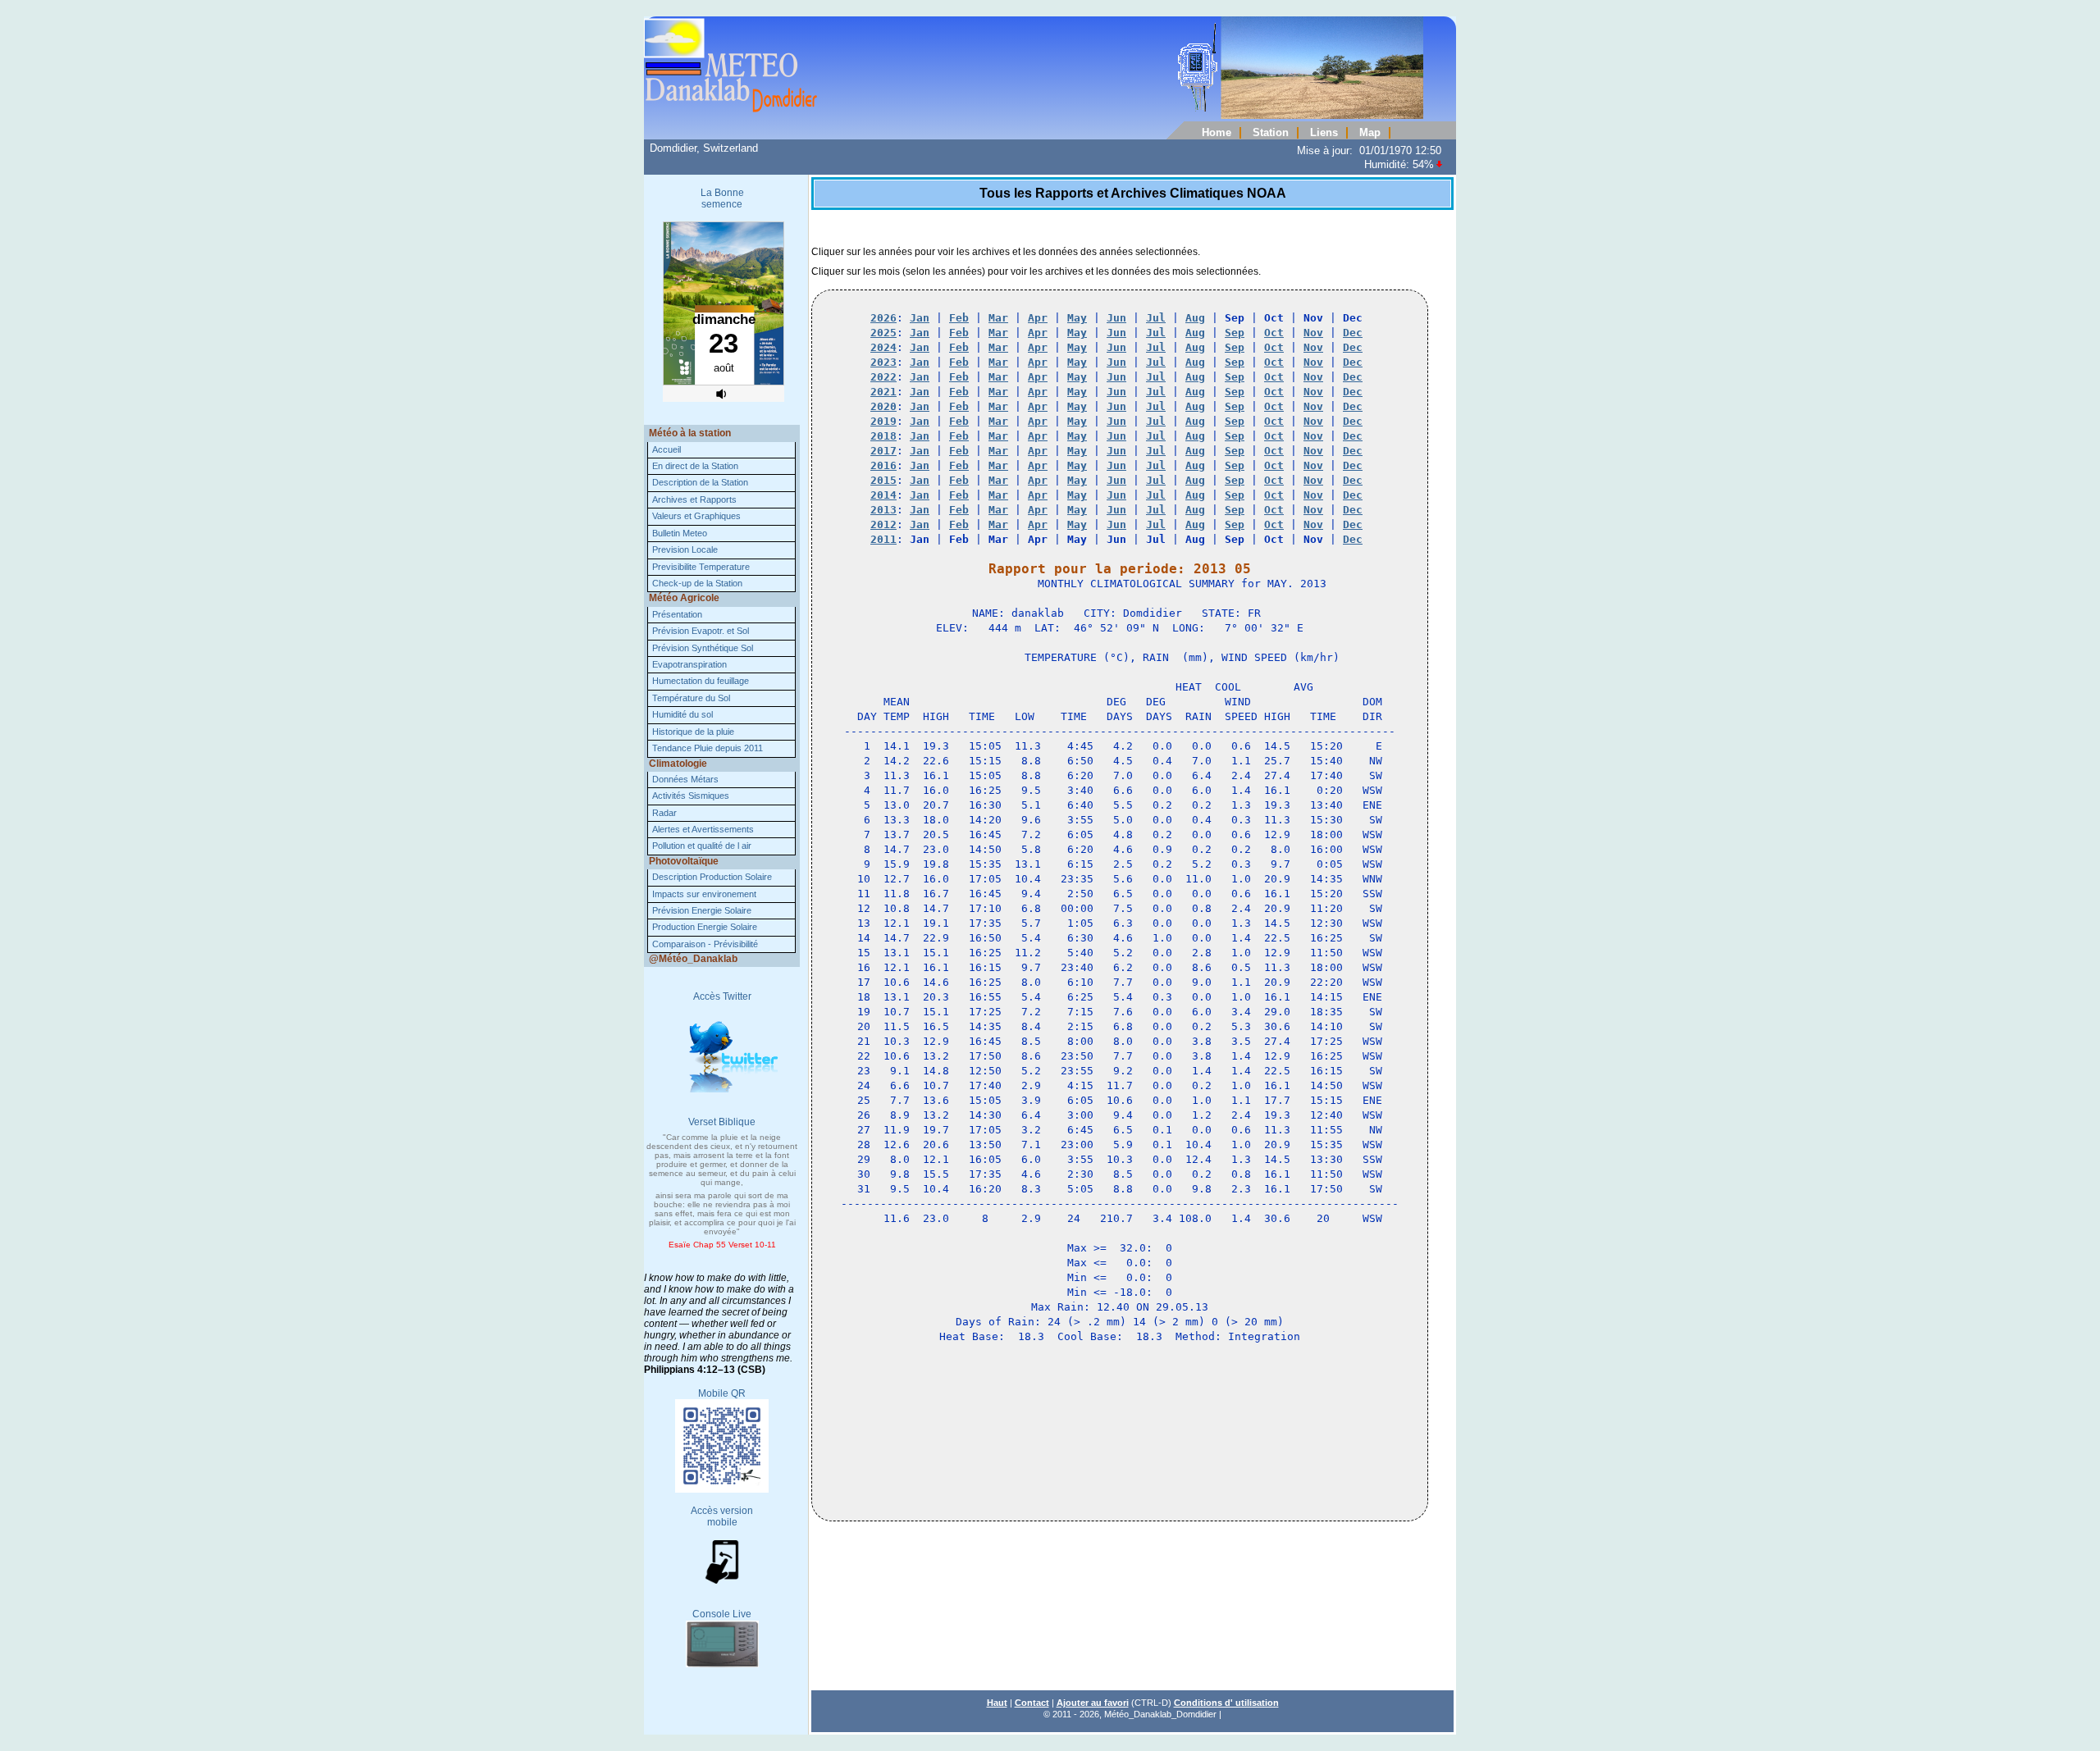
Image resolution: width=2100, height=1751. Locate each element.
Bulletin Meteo (680, 533)
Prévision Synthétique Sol (703, 648)
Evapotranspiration (689, 664)
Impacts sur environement (704, 894)
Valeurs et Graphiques (696, 516)
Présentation (677, 614)
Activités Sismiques (691, 796)
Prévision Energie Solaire (702, 910)
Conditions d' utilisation (1226, 1703)
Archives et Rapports (694, 499)
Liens (1324, 133)
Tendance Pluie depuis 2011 (708, 748)
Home (1217, 133)
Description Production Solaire (712, 877)
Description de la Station (700, 482)
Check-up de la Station (697, 583)
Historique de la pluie (693, 732)
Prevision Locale (685, 549)
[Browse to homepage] (1034, 116)
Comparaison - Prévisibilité (705, 944)
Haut (997, 1703)
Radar (664, 813)
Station (1271, 133)
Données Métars (685, 779)
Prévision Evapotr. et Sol (701, 631)
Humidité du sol (682, 714)
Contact (1032, 1703)
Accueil (667, 449)
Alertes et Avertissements (703, 829)
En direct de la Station (695, 466)
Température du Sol (691, 698)
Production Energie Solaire (705, 927)
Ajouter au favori (1093, 1703)
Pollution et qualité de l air (702, 846)
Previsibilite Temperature (701, 567)
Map (1370, 133)
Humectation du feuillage (701, 681)
